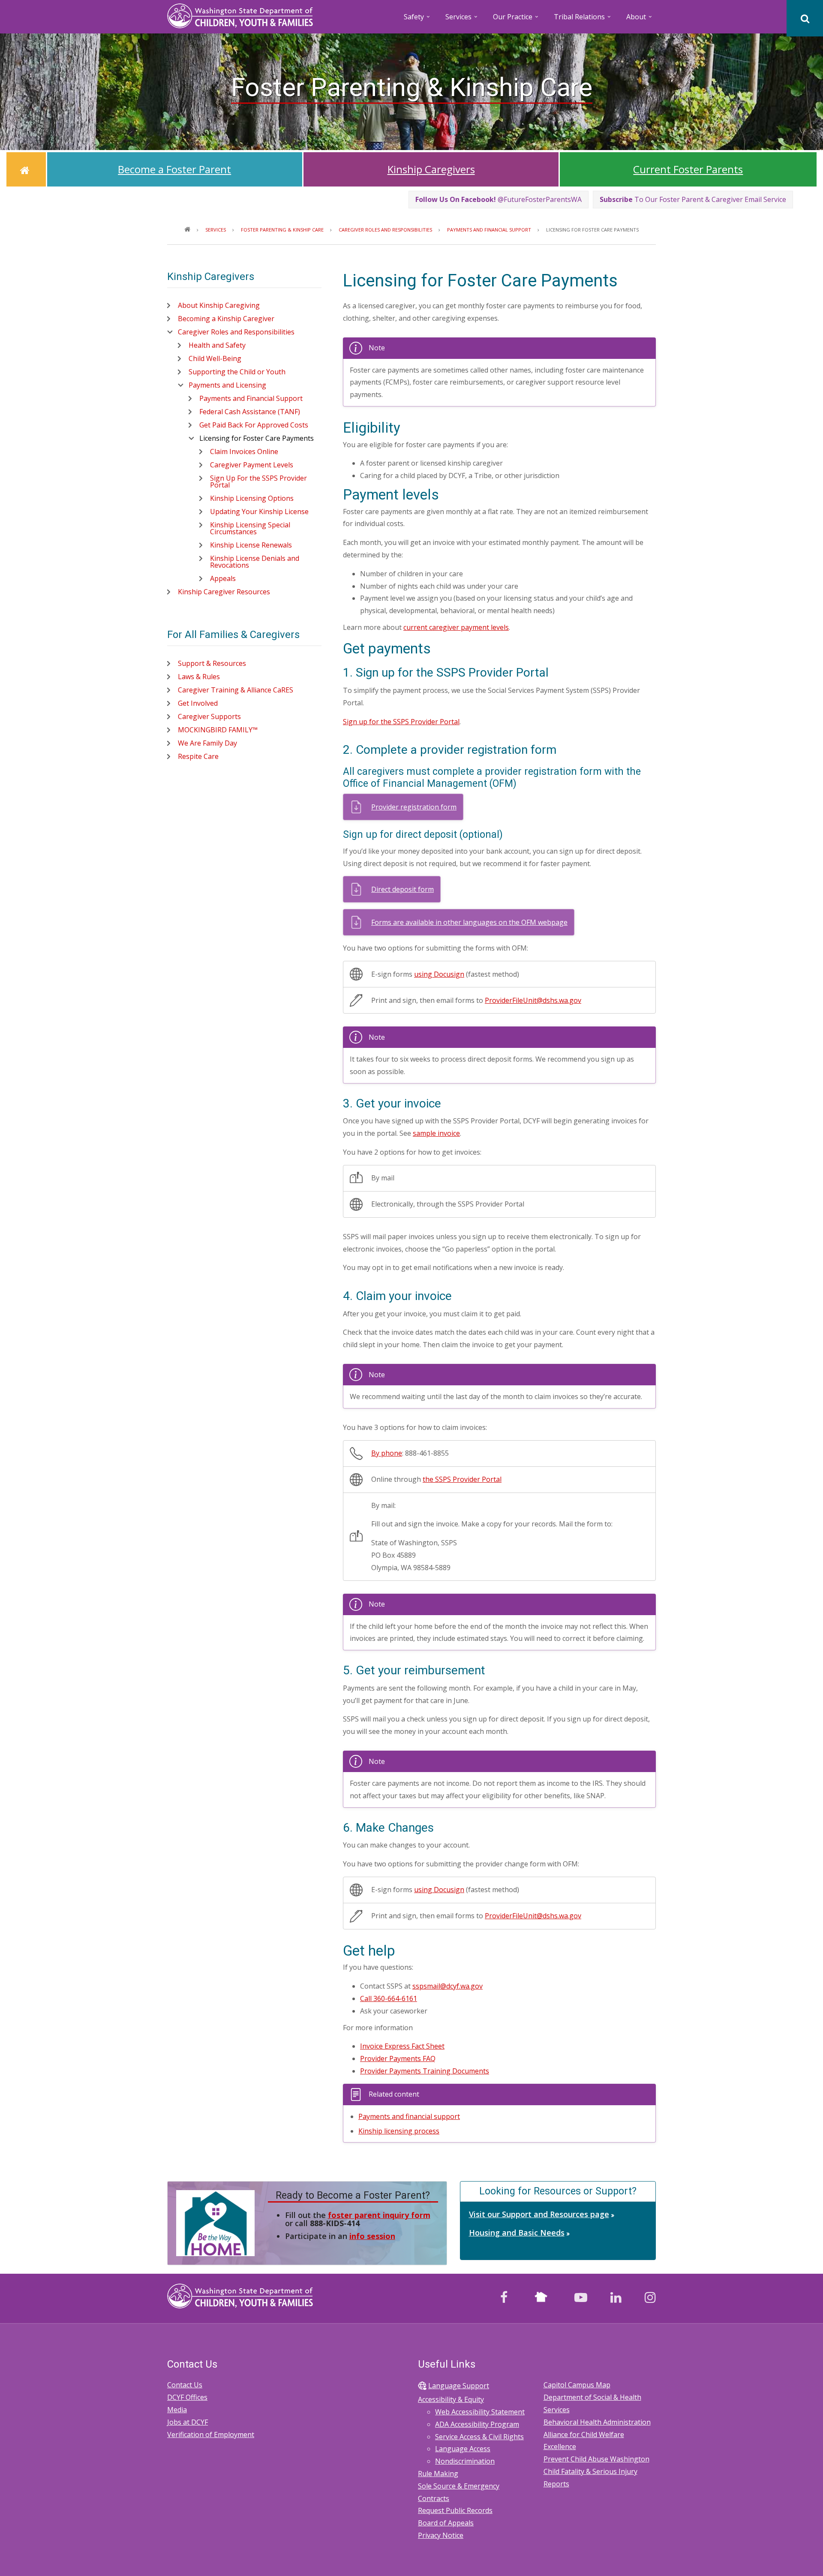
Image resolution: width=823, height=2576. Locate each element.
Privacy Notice (441, 2535)
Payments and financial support (409, 2116)
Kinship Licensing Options (252, 498)
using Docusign (439, 974)
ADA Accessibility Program (477, 2424)
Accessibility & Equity (451, 2399)
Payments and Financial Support (251, 398)
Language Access (463, 2449)
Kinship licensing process (399, 2131)
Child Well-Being (215, 358)
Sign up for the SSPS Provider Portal (401, 722)
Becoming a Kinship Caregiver (226, 319)
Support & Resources (212, 663)
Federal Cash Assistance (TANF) (250, 412)
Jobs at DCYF (188, 2422)
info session (372, 2236)
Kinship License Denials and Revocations (255, 562)
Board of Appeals (446, 2523)
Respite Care (198, 756)
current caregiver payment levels (456, 627)
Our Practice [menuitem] (516, 20)
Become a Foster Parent (174, 169)
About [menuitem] (640, 20)
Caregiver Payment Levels (252, 465)
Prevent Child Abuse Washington (596, 2459)
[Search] (805, 18)
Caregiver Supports (209, 716)
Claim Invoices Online (244, 451)
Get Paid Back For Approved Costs (254, 425)
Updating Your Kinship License (259, 512)
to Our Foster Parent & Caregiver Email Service (693, 199)
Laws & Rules (199, 677)
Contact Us (185, 2385)
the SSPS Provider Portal (462, 1479)
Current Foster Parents (688, 169)
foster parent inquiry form (379, 2215)
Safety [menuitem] (418, 20)
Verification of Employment (211, 2435)
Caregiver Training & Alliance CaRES (236, 690)
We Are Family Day (207, 743)
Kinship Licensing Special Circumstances (250, 528)
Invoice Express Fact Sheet (402, 2046)
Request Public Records (455, 2510)
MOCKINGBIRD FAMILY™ (218, 730)
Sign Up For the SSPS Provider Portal (258, 481)
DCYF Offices (187, 2397)
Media (177, 2410)
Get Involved (198, 703)
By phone (387, 1453)
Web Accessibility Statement (480, 2412)
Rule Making (438, 2474)
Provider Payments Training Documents (425, 2071)
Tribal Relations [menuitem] (583, 20)
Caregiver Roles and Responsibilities (236, 332)
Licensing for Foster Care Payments (257, 438)
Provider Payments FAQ (398, 2058)
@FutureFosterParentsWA (499, 199)
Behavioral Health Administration (597, 2422)
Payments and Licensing (227, 385)
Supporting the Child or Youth (237, 372)
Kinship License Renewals (251, 545)
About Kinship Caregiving (219, 305)
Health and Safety (217, 345)
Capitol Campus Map (577, 2385)
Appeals (223, 578)
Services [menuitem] (462, 20)
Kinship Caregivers (431, 169)
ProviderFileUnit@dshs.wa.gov (533, 1000)
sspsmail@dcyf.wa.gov (448, 1986)
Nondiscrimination (465, 2461)
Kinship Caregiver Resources (224, 592)
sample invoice (436, 1133)
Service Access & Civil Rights (479, 2437)
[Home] (240, 15)
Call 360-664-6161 (389, 1998)
